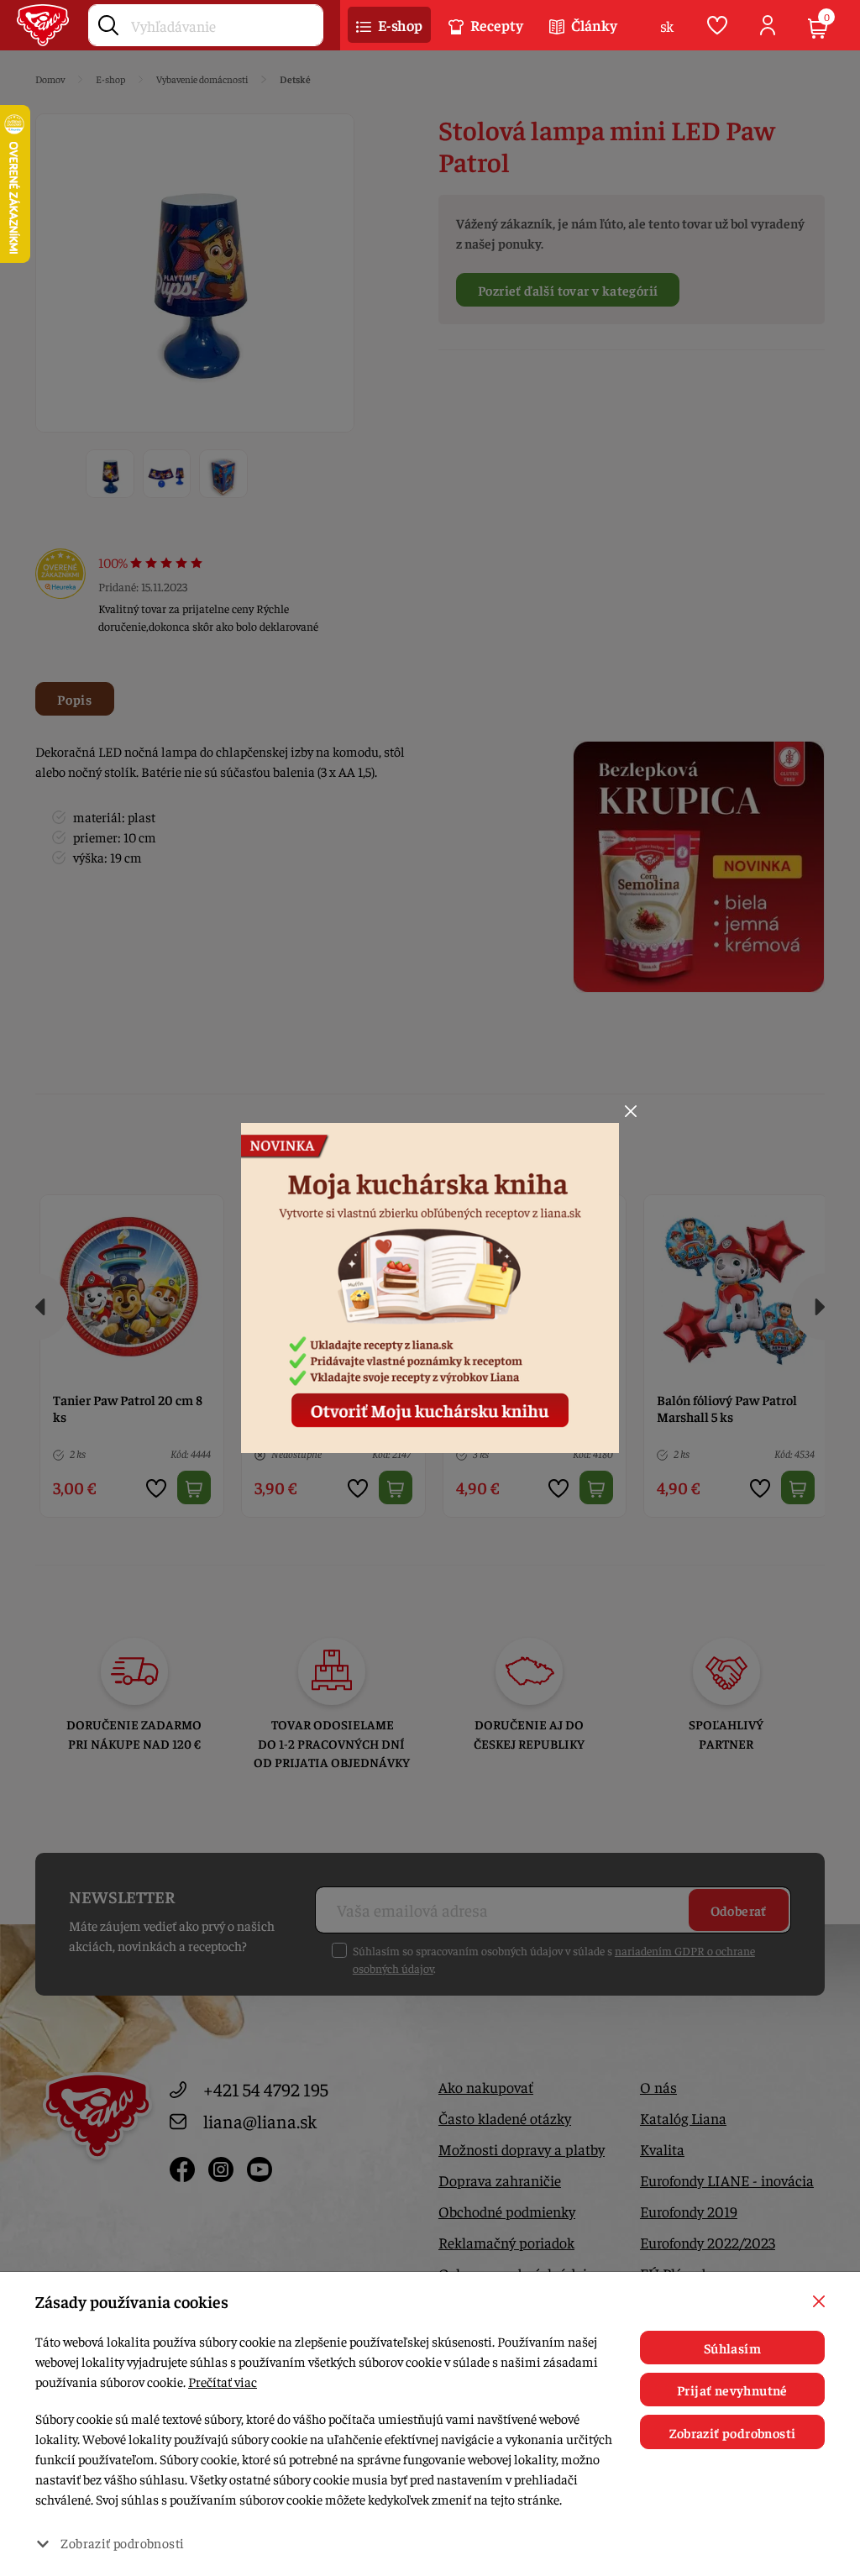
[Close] (631, 1111)
